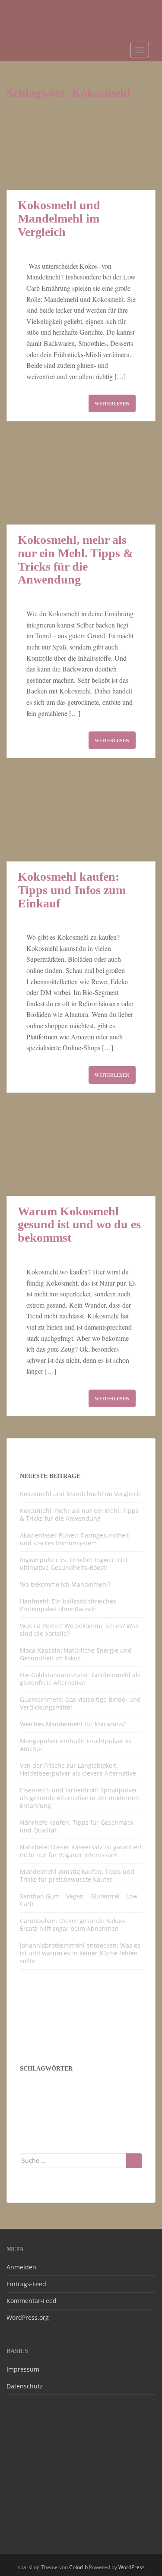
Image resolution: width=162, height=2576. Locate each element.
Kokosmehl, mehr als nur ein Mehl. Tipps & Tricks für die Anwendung (75, 560)
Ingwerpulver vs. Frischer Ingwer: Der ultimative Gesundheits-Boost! (74, 1564)
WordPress (132, 2567)
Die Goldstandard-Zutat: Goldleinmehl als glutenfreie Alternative (80, 1679)
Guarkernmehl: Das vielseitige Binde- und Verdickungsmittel (80, 1703)
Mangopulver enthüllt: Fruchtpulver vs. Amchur (76, 1745)
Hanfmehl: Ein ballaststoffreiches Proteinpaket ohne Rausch (68, 1605)
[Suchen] (134, 2161)
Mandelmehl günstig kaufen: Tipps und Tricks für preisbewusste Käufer (77, 1875)
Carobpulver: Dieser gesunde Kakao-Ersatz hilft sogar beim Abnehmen (73, 1925)
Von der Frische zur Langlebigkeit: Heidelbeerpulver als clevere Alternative (78, 1769)
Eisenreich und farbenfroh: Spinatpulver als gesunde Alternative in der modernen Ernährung (79, 1798)
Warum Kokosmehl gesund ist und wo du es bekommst (79, 1225)
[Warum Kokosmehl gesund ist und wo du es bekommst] (81, 1155)
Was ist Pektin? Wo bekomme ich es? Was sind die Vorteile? (79, 1630)
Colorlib (78, 2567)
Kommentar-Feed (32, 2301)
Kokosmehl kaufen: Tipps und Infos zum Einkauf (72, 890)
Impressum (23, 2369)
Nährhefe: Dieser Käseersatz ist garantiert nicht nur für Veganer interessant (81, 1851)
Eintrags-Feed (26, 2284)
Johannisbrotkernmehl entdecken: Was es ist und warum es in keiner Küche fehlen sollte (80, 1953)
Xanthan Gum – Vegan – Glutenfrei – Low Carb (79, 1900)
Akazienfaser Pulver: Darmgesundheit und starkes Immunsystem (75, 1539)
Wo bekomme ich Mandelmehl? (65, 1584)
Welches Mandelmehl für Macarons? (73, 1724)
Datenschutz (25, 2386)
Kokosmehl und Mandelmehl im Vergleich (59, 218)
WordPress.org (28, 2317)
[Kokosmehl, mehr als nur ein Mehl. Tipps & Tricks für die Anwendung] (81, 484)
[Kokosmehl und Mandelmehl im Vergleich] (81, 149)
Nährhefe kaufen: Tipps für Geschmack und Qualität (77, 1826)
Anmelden (21, 2267)
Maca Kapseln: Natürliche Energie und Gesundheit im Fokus (76, 1654)
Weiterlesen (112, 403)
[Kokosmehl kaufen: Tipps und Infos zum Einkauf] (81, 820)
